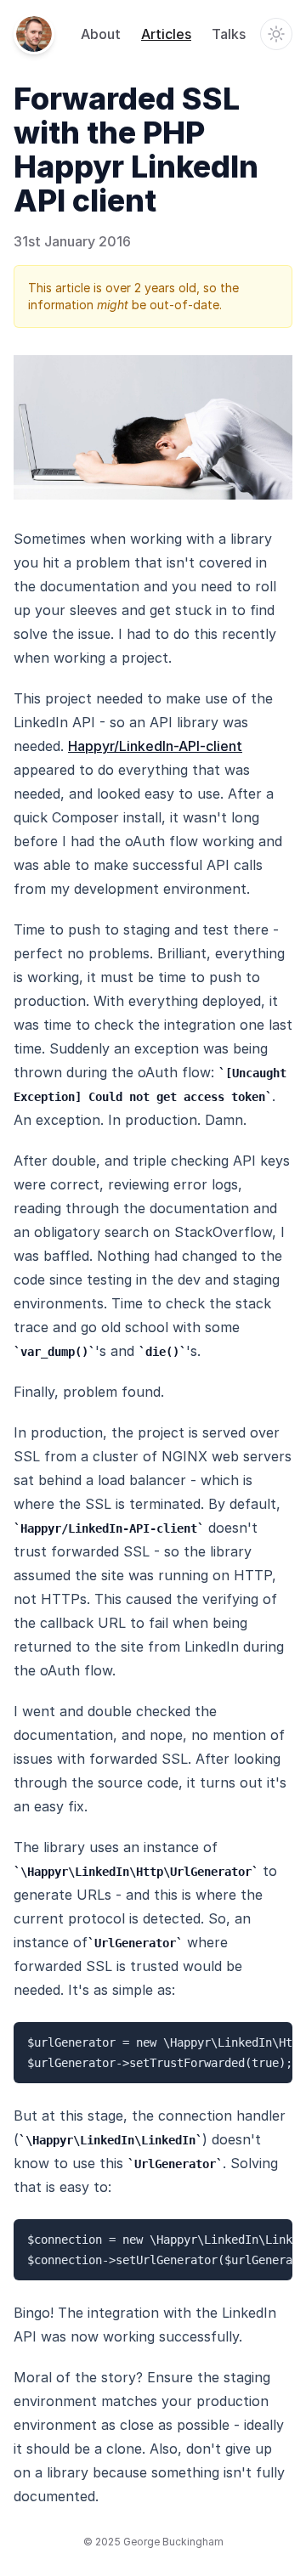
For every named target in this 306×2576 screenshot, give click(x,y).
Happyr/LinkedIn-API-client (155, 746)
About (101, 34)
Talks (229, 34)
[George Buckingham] (34, 34)
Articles (166, 34)
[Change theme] (276, 34)
